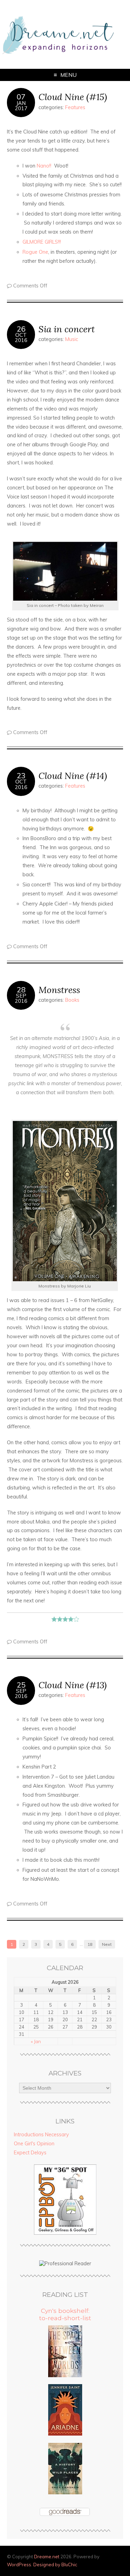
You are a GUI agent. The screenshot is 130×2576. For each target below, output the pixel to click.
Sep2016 (21, 998)
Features (75, 107)
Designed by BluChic (55, 2565)
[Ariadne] (65, 2434)
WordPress (19, 2565)
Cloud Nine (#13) (73, 1685)
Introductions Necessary (41, 2135)
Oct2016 (21, 338)
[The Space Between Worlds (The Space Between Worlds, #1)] (65, 2375)
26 (21, 329)
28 (21, 990)
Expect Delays (30, 2153)
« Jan (36, 2041)
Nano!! (44, 166)
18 (90, 1944)
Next (107, 1944)
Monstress (59, 990)
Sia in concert (67, 329)
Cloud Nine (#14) (73, 776)
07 (21, 97)
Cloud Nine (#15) (73, 97)
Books (72, 1000)
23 (21, 775)
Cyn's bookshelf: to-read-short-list (65, 2314)
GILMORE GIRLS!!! (43, 242)
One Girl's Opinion (34, 2144)
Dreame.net (47, 2557)
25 (21, 1685)
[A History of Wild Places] (65, 2493)
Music (72, 339)
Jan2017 (21, 106)
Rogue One (35, 252)
